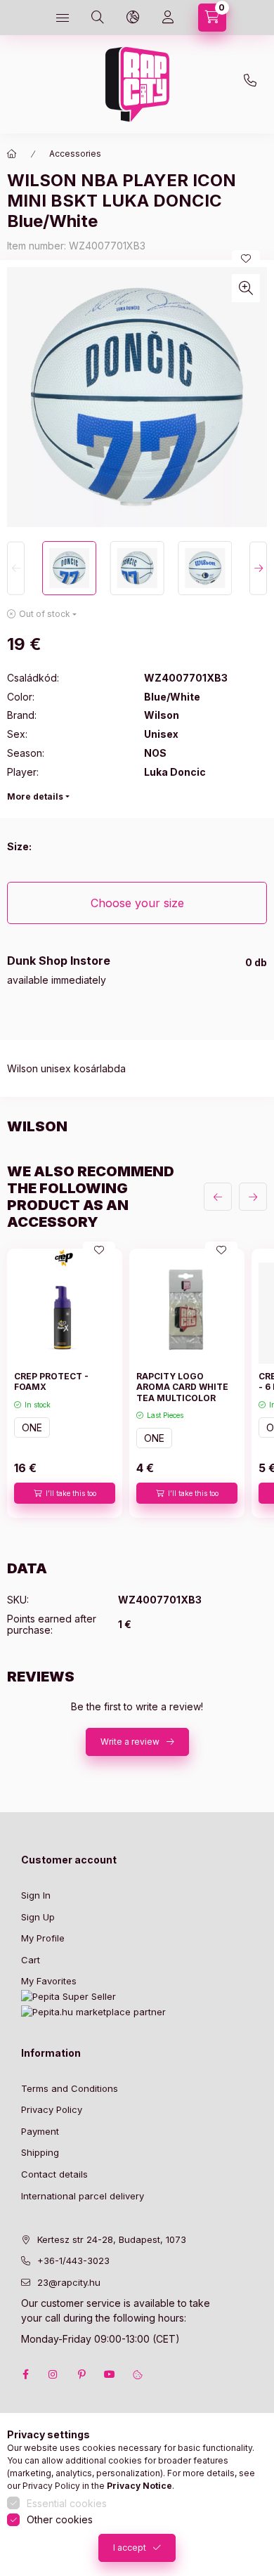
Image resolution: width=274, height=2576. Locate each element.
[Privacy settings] (138, 2374)
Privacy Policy (52, 2109)
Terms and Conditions (70, 2088)
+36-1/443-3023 (73, 2260)
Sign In (36, 1895)
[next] (253, 1197)
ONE (32, 1427)
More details (35, 796)
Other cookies (60, 2519)
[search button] (98, 18)
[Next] (258, 568)
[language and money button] (133, 18)
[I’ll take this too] (65, 1493)
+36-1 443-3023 (254, 84)
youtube (110, 2374)
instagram (53, 2374)
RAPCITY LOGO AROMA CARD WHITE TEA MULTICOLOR (182, 1387)
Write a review (130, 1742)
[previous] (218, 1197)
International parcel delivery (83, 2196)
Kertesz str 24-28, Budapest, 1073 (112, 2239)
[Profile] (168, 18)
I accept (130, 2548)
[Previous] (16, 568)
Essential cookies (67, 2503)
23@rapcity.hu (164, 51)
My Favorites (49, 1981)
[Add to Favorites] (246, 259)
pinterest (81, 2374)
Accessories (75, 154)
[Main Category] (12, 154)
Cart (31, 1960)
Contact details (54, 2174)
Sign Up (38, 1917)
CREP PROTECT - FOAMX (51, 1382)
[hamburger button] (63, 18)
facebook (25, 2374)
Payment (40, 2131)
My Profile (43, 1938)
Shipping (40, 2152)
